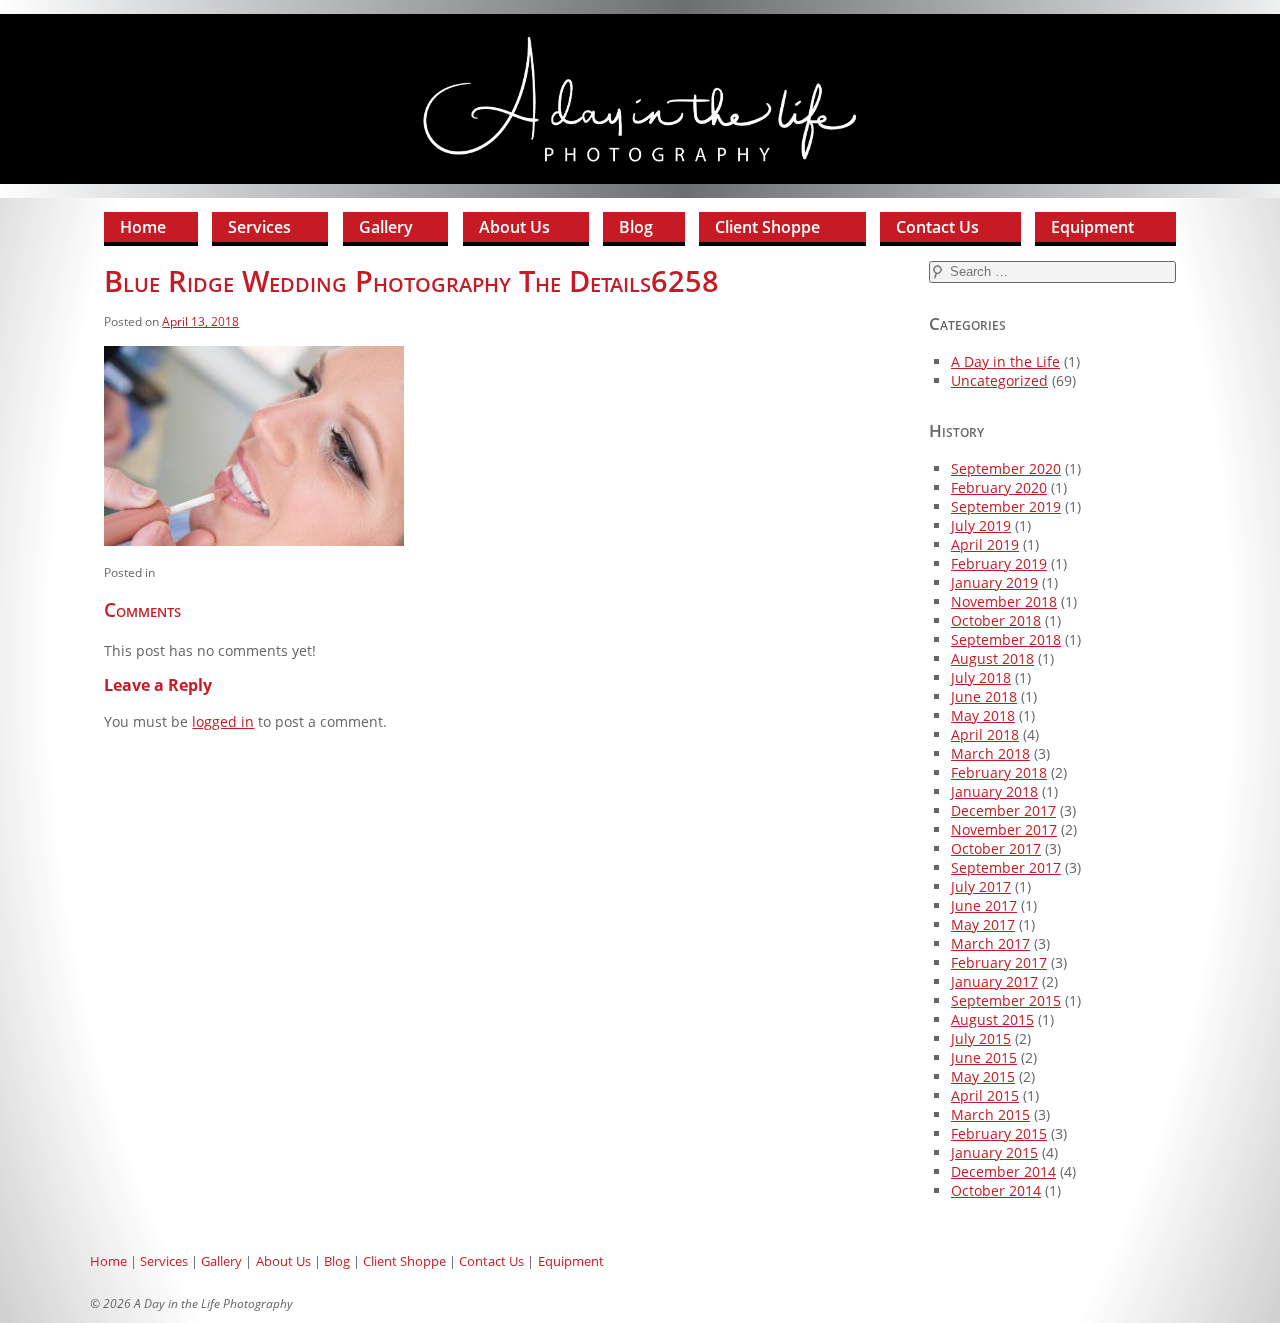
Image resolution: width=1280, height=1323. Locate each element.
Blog (636, 227)
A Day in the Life (1005, 361)
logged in (223, 721)
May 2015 (983, 1076)
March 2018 (990, 753)
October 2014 (996, 1190)
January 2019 (994, 582)
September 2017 (1006, 867)
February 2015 (999, 1133)
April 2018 (985, 734)
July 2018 (981, 677)
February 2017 (999, 962)
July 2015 (981, 1038)
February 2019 (999, 563)
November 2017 (1004, 829)
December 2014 (1003, 1171)
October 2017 (996, 848)
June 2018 (984, 696)
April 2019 (985, 544)
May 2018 (983, 715)
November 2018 (1004, 601)
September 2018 (1006, 639)
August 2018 (992, 658)
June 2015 (984, 1057)
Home (143, 227)
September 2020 (1006, 468)
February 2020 (999, 487)
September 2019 (1006, 506)
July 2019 (981, 525)
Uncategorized (999, 380)
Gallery (386, 227)
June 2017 (984, 905)
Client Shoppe (767, 227)
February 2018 (999, 772)
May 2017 (983, 924)
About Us (514, 227)
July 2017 (981, 886)
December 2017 (1003, 810)
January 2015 (994, 1152)
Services (259, 227)
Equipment (1092, 227)
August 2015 (992, 1019)
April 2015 (985, 1095)
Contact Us (937, 227)
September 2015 (1006, 1000)
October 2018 (996, 620)
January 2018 (994, 791)
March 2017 (990, 943)
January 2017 (994, 981)
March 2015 (990, 1114)
